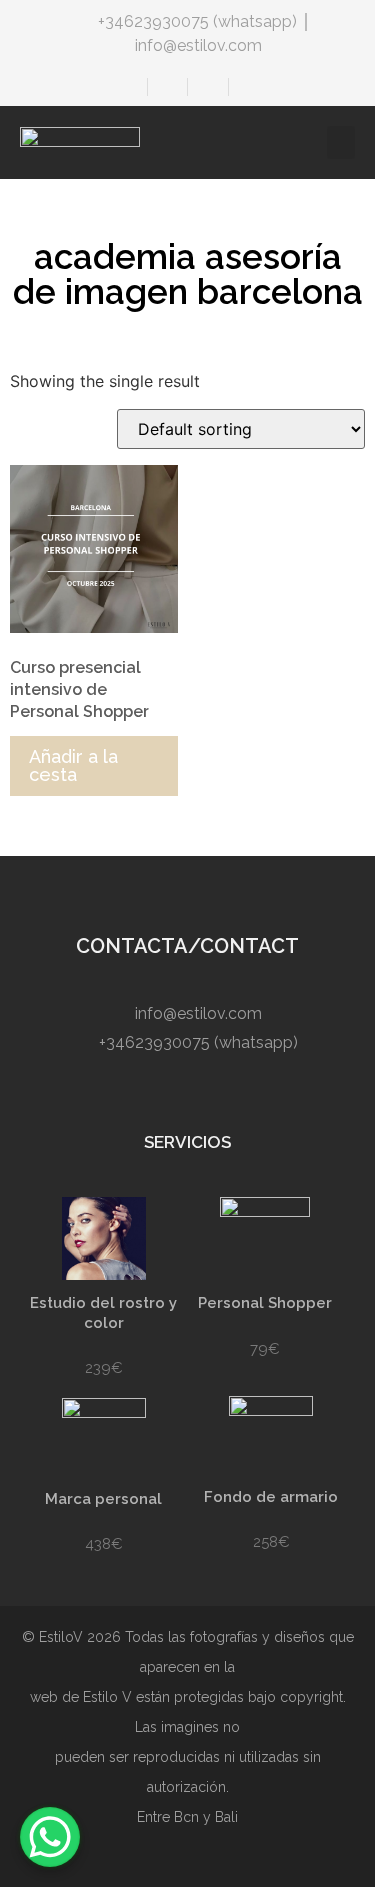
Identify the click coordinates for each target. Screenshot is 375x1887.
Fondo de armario (271, 1497)
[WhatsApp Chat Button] (50, 1837)
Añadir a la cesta (73, 765)
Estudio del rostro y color (103, 1313)
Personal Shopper (265, 1303)
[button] (341, 142)
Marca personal (103, 1499)
